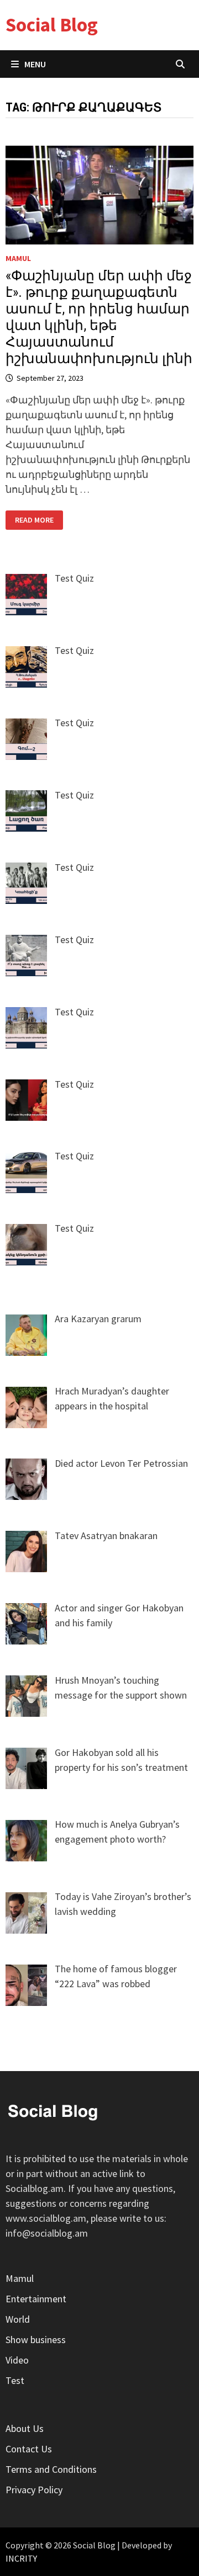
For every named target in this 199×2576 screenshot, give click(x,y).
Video (17, 2360)
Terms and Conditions (51, 2469)
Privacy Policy (34, 2490)
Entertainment (36, 2299)
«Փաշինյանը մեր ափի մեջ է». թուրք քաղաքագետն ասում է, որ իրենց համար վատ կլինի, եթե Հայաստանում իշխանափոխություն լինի (99, 317)
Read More (39, 520)
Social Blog (52, 25)
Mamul (18, 258)
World (18, 2319)
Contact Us (29, 2449)
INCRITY (21, 2558)
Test (15, 2380)
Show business (36, 2340)
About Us (25, 2428)
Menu (35, 64)
